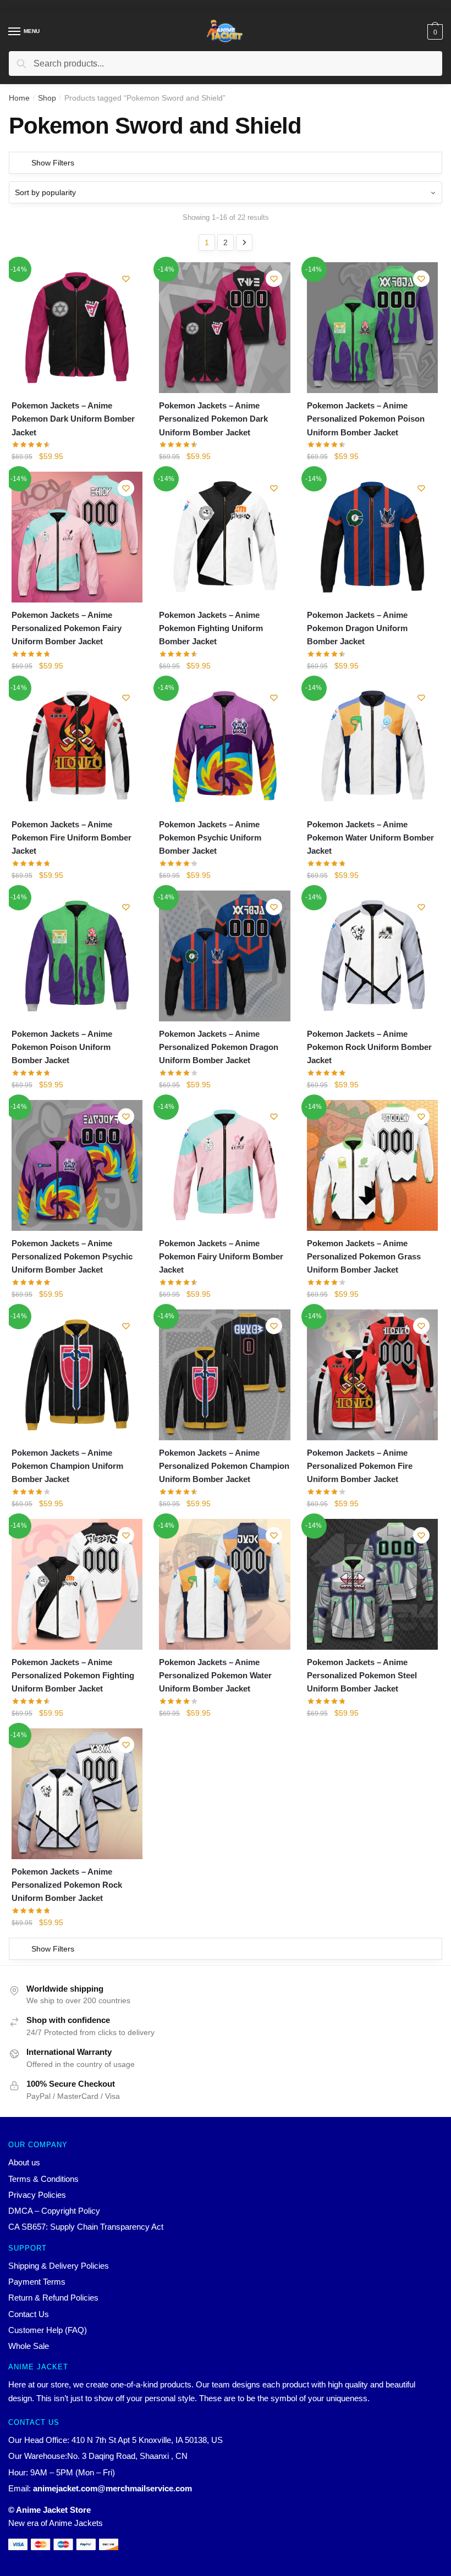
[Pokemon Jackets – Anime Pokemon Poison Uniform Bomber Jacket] (77, 956)
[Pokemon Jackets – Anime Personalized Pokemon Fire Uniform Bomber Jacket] (372, 1375)
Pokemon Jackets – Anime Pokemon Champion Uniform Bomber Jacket (67, 1466)
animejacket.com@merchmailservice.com (112, 2488)
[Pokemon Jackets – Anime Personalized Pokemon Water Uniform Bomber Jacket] (224, 1584)
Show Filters (53, 163)
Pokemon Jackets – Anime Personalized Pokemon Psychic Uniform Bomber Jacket (72, 1257)
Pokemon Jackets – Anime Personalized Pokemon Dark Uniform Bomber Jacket (213, 419)
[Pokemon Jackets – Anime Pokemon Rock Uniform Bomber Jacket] (372, 956)
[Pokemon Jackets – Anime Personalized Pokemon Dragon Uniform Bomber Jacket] (224, 956)
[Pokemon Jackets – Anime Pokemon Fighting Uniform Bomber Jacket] (224, 537)
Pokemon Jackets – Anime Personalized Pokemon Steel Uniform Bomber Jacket (362, 1676)
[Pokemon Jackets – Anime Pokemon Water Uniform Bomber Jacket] (372, 747)
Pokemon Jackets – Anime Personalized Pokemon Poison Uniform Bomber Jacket (366, 419)
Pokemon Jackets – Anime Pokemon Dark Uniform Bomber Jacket (73, 419)
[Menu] (15, 32)
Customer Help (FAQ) (48, 2330)
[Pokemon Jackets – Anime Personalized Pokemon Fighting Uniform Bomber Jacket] (77, 1584)
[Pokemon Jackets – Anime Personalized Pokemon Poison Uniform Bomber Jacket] (372, 328)
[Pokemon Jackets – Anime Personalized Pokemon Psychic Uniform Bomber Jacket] (77, 1165)
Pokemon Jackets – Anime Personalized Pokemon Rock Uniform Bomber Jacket (67, 1885)
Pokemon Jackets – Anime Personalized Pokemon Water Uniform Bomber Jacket (215, 1676)
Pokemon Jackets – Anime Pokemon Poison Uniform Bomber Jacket (62, 1047)
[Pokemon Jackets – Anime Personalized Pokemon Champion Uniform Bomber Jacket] (224, 1375)
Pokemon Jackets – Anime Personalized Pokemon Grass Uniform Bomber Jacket (364, 1257)
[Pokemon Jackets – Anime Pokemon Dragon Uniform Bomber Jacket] (372, 537)
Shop (47, 98)
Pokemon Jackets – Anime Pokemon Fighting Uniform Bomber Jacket (211, 628)
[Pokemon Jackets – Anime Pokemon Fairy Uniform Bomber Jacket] (224, 1165)
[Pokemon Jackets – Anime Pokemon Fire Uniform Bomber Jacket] (77, 747)
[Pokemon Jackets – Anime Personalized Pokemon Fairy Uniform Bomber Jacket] (77, 537)
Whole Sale (29, 2346)
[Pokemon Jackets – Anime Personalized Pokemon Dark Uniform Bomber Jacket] (224, 328)
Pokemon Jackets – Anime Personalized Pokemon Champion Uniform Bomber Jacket (224, 1466)
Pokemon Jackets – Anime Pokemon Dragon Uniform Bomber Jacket (357, 628)
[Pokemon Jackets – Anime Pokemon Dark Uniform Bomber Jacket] (77, 328)
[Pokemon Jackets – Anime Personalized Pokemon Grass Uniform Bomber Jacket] (372, 1165)
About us (24, 2162)
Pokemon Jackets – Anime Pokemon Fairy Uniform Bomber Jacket (221, 1257)
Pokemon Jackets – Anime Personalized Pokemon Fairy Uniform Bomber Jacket (67, 628)
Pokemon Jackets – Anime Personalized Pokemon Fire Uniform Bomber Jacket (360, 1466)
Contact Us (29, 2314)
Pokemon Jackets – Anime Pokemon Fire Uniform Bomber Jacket (71, 838)
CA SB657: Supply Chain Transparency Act (86, 2227)
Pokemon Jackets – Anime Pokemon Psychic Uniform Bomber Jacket (210, 838)
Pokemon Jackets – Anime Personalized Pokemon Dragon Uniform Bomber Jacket (219, 1047)
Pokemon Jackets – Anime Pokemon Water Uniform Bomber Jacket (370, 838)
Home (19, 98)
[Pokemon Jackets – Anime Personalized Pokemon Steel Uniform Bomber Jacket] (372, 1584)
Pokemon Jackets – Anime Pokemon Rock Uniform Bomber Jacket (369, 1047)
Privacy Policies (37, 2195)
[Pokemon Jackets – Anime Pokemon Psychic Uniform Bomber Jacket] (224, 747)
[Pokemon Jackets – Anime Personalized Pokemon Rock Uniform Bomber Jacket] (77, 1794)
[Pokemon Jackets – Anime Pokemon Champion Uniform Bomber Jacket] (77, 1375)
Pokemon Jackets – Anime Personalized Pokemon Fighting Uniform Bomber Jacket (73, 1676)
